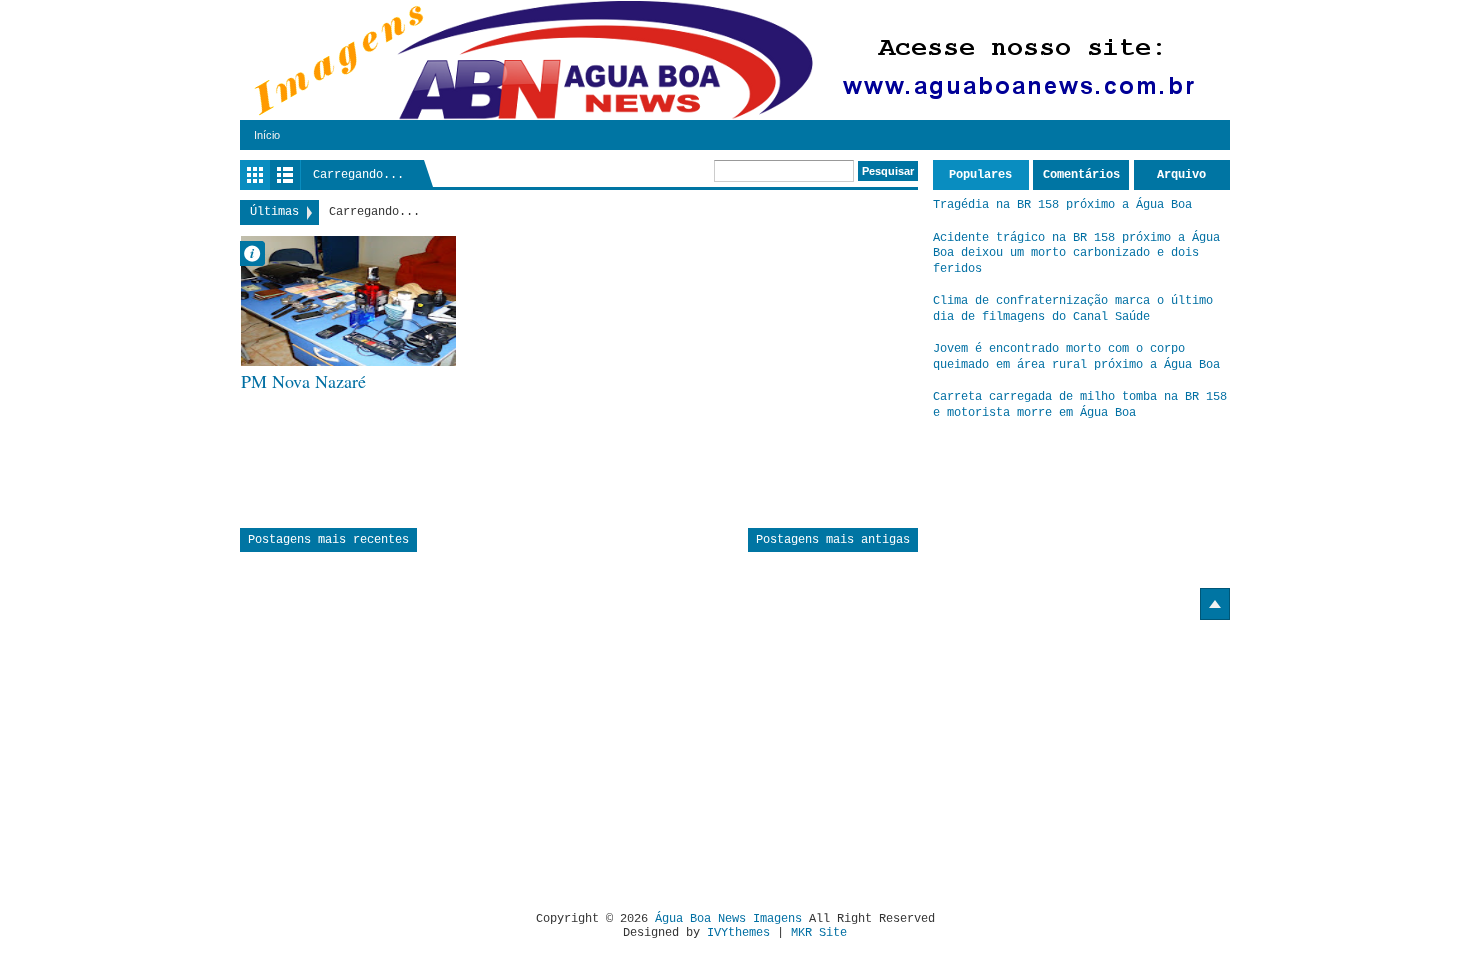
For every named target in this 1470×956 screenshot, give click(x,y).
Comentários (1081, 175)
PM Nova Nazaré (303, 382)
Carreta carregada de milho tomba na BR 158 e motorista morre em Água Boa (1080, 405)
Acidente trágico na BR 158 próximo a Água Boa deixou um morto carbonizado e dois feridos (1076, 253)
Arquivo (1181, 175)
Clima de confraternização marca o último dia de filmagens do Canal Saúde (1073, 309)
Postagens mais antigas (833, 540)
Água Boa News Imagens (728, 919)
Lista (285, 175)
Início (267, 135)
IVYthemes (738, 933)
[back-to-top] (1215, 604)
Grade (255, 175)
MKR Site (819, 933)
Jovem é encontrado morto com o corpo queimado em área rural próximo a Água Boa (1076, 357)
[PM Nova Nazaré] (348, 301)
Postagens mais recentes (328, 540)
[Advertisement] (408, 758)
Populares (980, 175)
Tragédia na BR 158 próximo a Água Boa (1062, 205)
